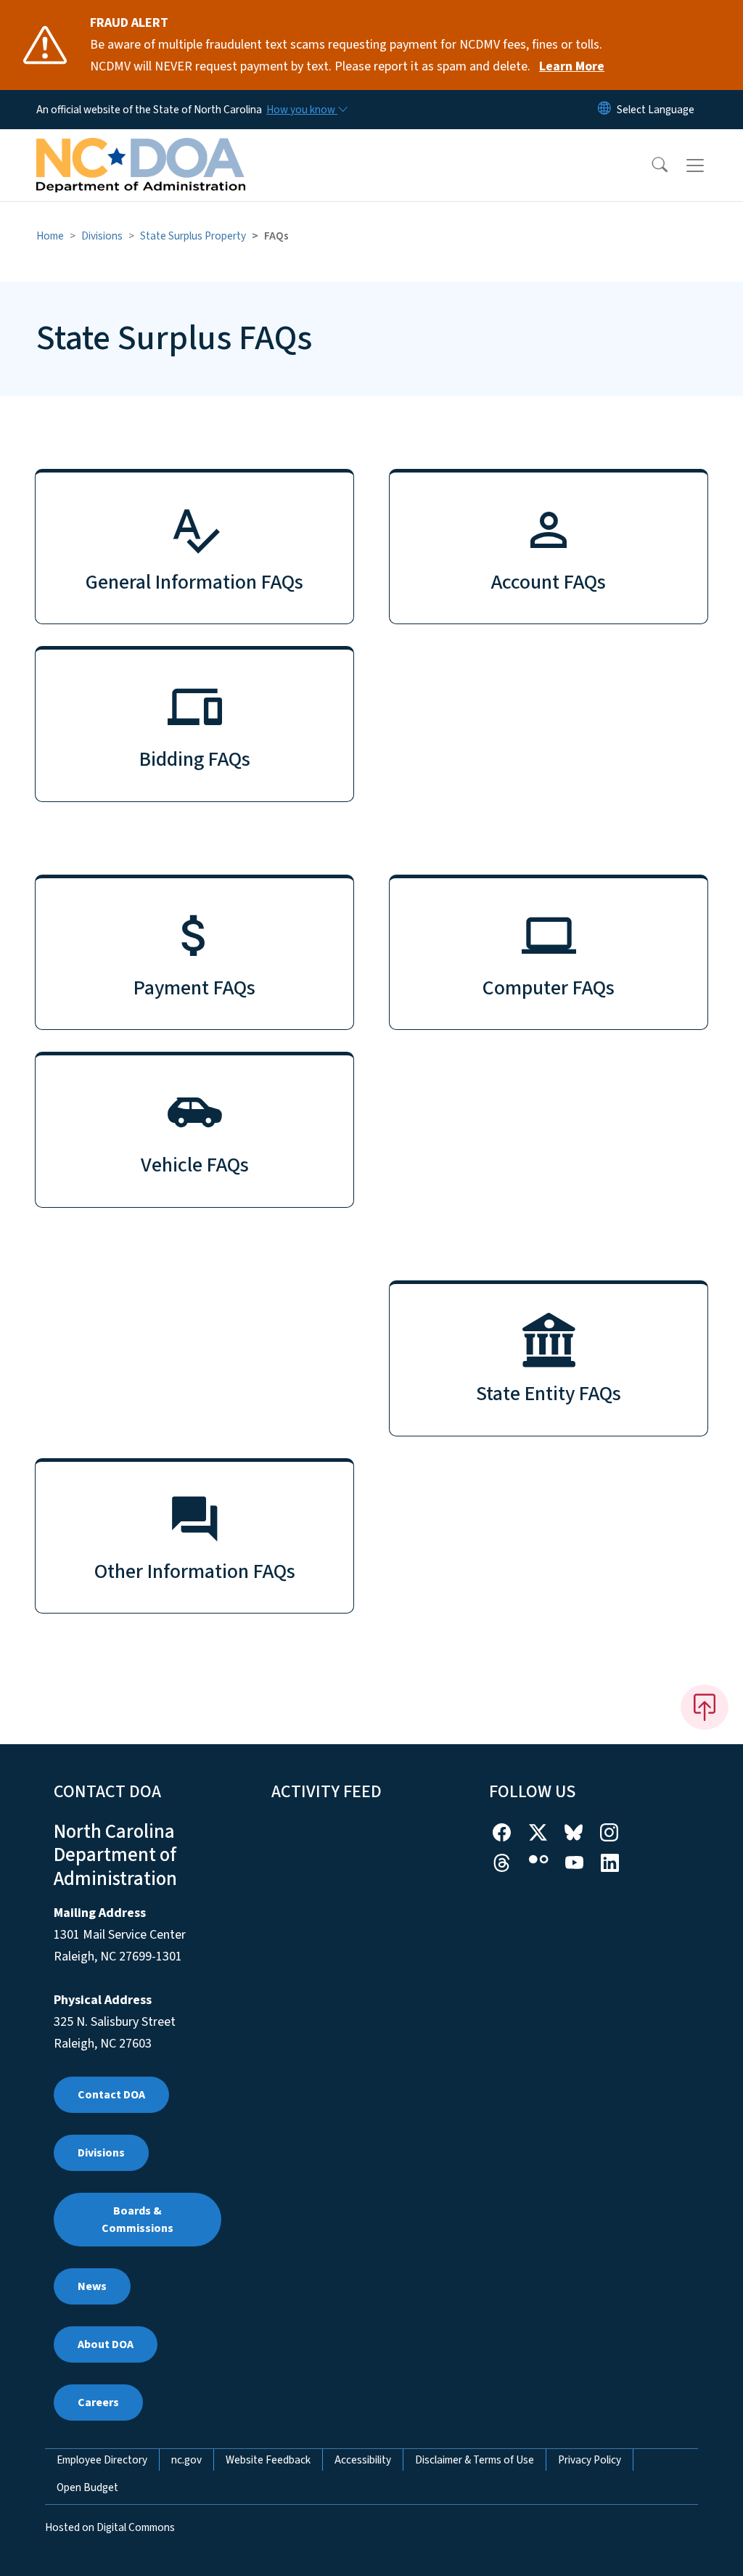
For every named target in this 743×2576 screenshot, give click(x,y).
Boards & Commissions (137, 2220)
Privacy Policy (590, 2460)
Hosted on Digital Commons (110, 2527)
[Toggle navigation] (709, 165)
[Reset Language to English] (604, 110)
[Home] (141, 149)
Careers (98, 2403)
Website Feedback (268, 2460)
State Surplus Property (193, 236)
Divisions (102, 236)
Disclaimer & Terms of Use (475, 2460)
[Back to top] (705, 1707)
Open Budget (87, 2487)
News (92, 2286)
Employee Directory (102, 2460)
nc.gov (186, 2460)
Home (50, 236)
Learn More (572, 66)
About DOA (106, 2344)
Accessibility (363, 2460)
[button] (650, 165)
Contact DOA (111, 2095)
